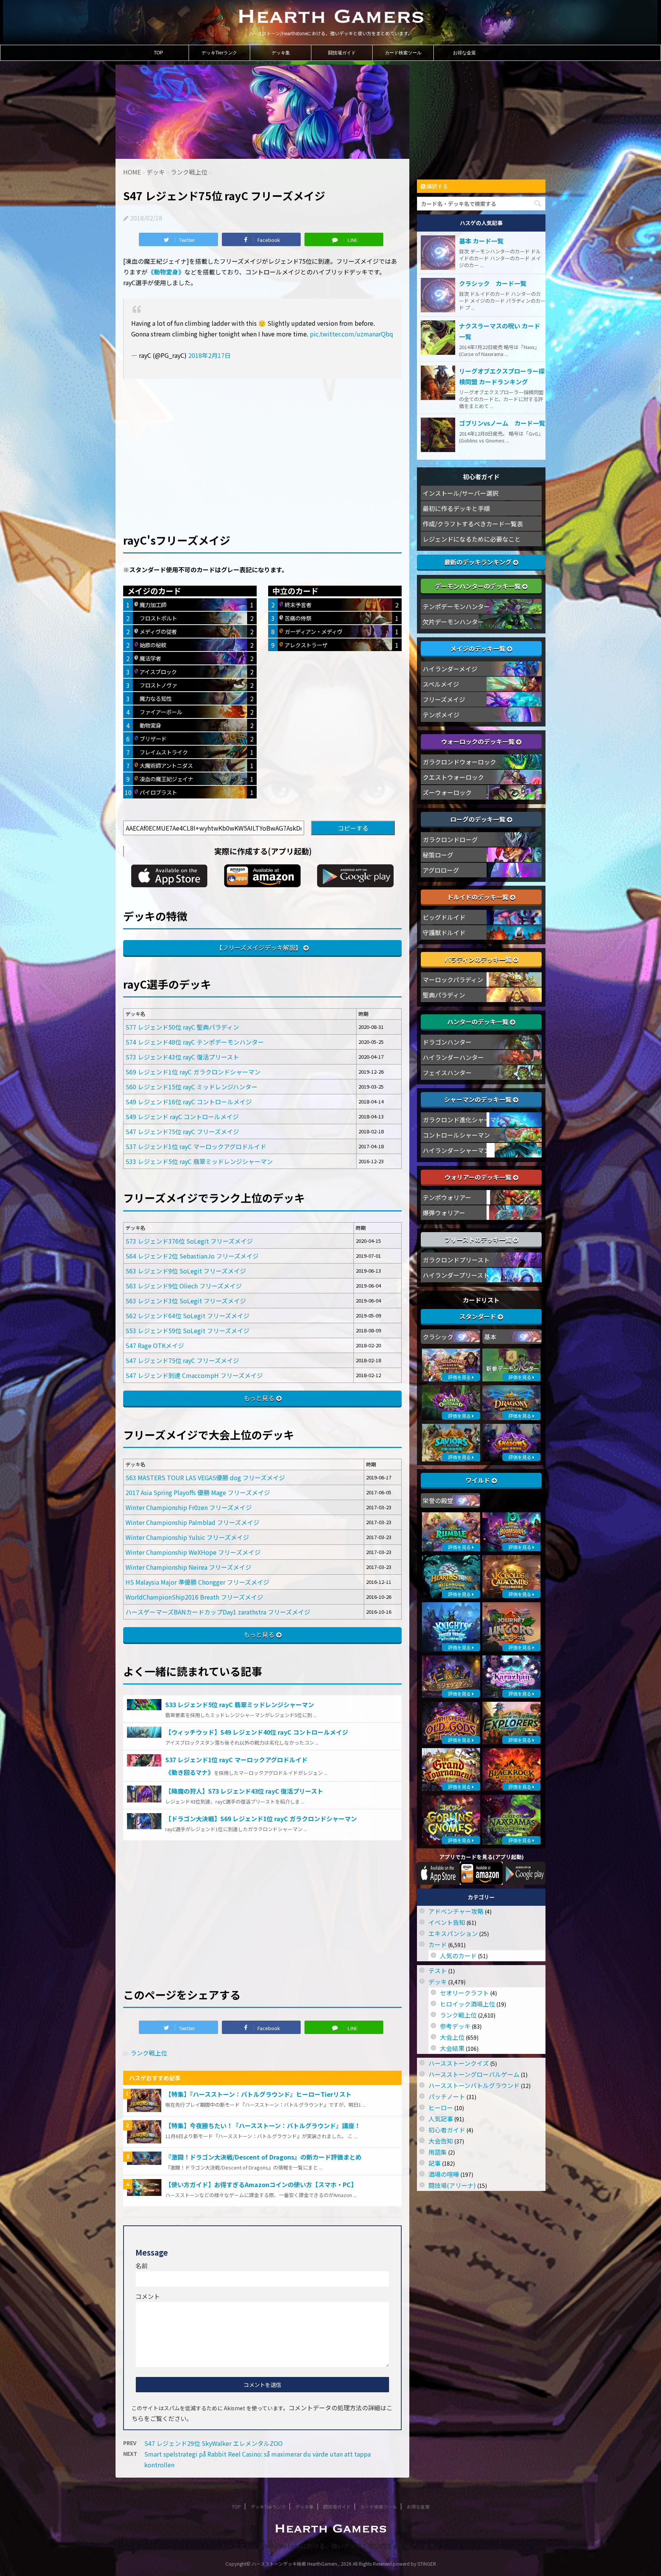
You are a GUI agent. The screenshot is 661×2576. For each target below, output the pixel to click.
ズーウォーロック (447, 792)
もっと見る (259, 1398)
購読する (437, 186)
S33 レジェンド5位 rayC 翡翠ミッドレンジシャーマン (199, 1161)
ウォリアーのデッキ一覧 (479, 1177)
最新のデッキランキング (479, 562)
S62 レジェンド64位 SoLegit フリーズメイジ (187, 1316)
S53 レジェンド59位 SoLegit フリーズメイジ (187, 1330)
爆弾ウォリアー (444, 1213)
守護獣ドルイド (444, 932)
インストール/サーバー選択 (461, 493)
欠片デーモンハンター (453, 622)
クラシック (438, 1337)
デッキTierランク (219, 53)
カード (438, 1944)
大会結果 (452, 2048)
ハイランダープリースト (456, 1275)
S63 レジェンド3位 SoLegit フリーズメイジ (186, 1301)
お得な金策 (464, 53)
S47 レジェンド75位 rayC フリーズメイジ (182, 1131)
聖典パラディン (444, 995)
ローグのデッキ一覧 (479, 819)
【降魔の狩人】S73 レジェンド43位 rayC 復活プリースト (244, 1791)
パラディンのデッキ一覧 (479, 959)
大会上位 (452, 2037)
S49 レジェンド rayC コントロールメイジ (182, 1117)
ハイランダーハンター (453, 1057)
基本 (490, 1337)
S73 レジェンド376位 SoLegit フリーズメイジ (189, 1241)
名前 (142, 2266)
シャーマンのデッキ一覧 (479, 1099)
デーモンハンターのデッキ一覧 (479, 586)
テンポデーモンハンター (456, 606)
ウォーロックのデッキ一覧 (479, 741)
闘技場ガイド (342, 53)
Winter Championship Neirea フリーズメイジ (188, 1567)
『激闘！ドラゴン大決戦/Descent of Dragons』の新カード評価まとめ (263, 2157)
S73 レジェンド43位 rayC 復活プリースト (182, 1057)
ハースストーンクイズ (459, 2063)
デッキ (438, 1982)
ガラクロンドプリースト (456, 1260)
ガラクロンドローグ (450, 839)
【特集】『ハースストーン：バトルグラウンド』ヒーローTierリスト (258, 2094)
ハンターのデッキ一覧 (479, 1022)
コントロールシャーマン (456, 1135)
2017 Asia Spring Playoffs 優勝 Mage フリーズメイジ (198, 1492)
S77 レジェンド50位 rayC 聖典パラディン (182, 1027)
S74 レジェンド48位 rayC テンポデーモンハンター (195, 1042)
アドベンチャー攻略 (456, 1911)
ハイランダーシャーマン (456, 1150)
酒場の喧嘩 (444, 2174)
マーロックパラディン (453, 979)
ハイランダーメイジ (450, 669)
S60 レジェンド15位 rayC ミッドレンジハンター (191, 1087)
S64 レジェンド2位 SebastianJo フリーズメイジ (192, 1256)
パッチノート (447, 2096)
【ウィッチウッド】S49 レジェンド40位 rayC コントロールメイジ (257, 1732)
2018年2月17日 (209, 355)
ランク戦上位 (149, 2053)
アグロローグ (441, 870)
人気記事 (441, 2119)
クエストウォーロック (453, 777)
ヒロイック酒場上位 (467, 2004)
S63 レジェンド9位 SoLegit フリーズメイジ (186, 1271)
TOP (158, 53)
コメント (148, 2296)
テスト (438, 1970)
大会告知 (441, 2141)
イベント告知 (447, 1922)
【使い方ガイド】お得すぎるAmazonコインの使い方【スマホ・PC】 (261, 2184)
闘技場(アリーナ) (452, 2185)
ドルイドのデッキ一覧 (479, 897)
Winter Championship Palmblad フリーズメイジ (192, 1522)
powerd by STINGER (414, 2564)
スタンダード (479, 1316)
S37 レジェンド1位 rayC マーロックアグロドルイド (196, 1146)
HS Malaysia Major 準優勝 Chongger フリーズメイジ (197, 1582)
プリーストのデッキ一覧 (479, 1239)
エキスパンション (453, 1933)
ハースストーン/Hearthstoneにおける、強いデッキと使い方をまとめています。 (331, 2546)
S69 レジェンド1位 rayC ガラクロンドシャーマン (193, 1072)
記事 (435, 2163)
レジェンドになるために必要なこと (472, 539)
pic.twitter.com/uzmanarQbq (352, 334)
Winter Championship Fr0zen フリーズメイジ (189, 1507)
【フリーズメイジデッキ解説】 (259, 947)
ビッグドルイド (444, 917)
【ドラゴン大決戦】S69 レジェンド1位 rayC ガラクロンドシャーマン (261, 1819)
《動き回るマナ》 (190, 1772)
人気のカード (458, 1956)
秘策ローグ (438, 855)
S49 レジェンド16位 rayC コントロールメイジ (189, 1102)
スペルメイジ (441, 684)
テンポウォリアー (447, 1197)
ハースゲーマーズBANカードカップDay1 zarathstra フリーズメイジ (218, 1612)
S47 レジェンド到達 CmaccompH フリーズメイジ (194, 1375)
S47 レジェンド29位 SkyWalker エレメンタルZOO (213, 2443)
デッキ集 (281, 53)
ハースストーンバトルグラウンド (474, 2085)
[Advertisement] (262, 443)
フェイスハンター (447, 1073)
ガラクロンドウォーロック (459, 762)
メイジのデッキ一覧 (479, 648)
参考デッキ (455, 2026)
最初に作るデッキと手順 (456, 508)
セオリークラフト (464, 1993)
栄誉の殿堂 (438, 1500)
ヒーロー (441, 2107)
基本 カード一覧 (481, 241)
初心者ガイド (447, 2130)
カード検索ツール (403, 53)
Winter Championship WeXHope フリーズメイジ (193, 1552)
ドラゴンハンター (447, 1042)
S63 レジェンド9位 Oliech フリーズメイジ (184, 1286)
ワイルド (479, 1480)
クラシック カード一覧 (493, 283)
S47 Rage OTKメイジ (155, 1345)
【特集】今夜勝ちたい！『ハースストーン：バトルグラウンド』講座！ (263, 2125)
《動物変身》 (166, 272)
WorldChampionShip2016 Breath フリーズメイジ (194, 1597)
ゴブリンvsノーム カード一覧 (502, 423)
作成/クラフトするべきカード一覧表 (473, 524)
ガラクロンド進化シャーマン (462, 1120)
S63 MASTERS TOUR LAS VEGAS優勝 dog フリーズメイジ (205, 1477)
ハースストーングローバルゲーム (474, 2074)
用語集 (438, 2152)
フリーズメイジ (444, 699)
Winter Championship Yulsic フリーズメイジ (187, 1537)
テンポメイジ (441, 715)
